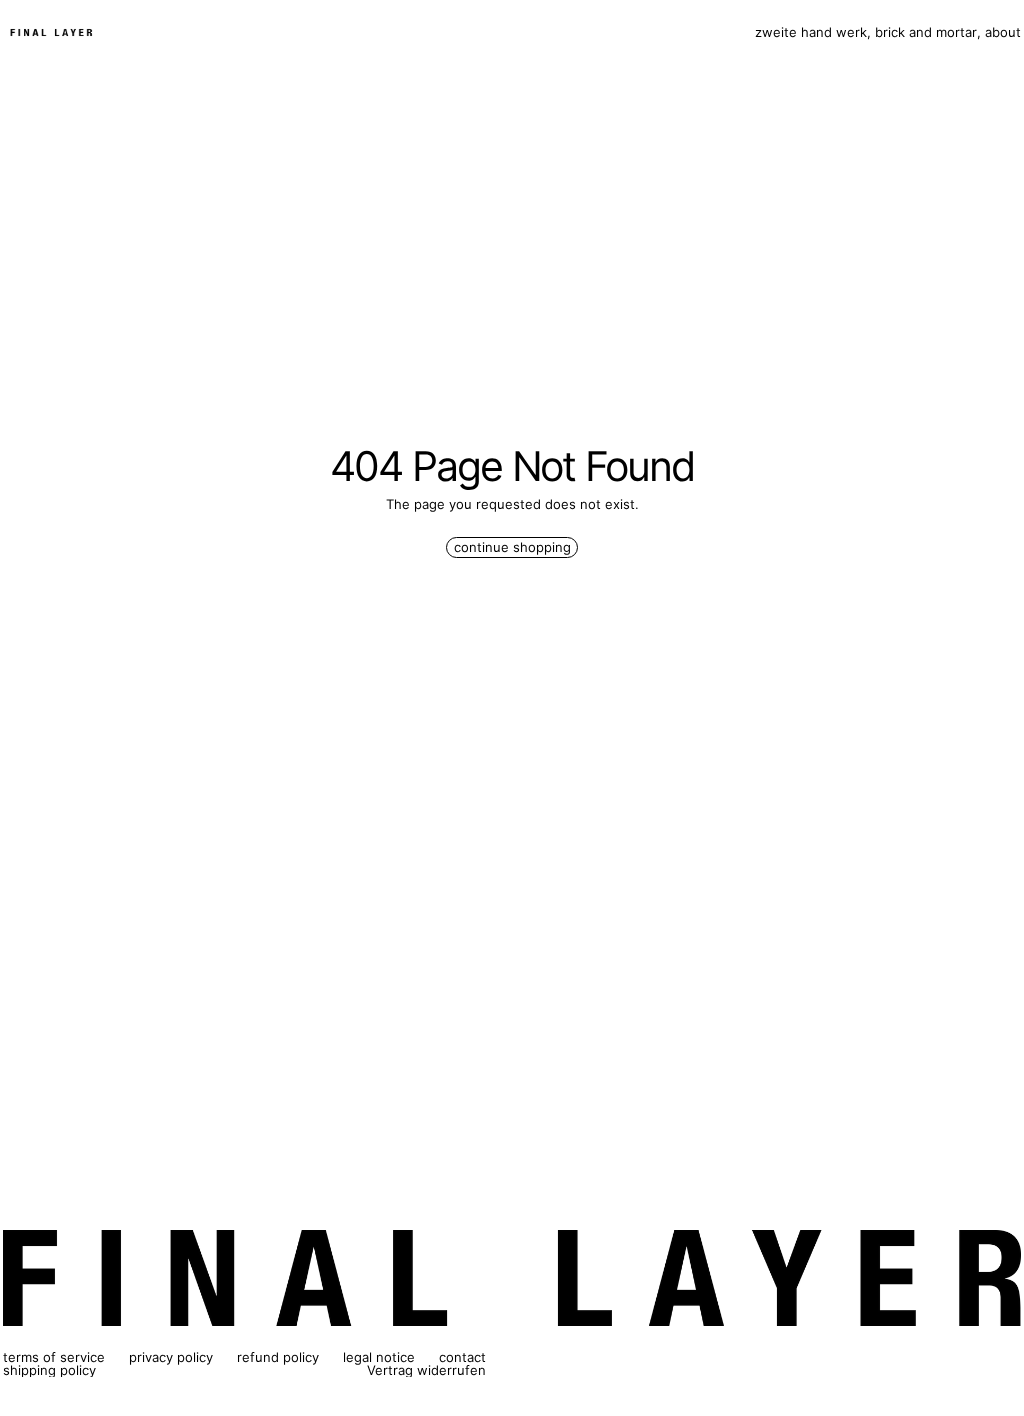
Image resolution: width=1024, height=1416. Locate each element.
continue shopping (512, 547)
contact (462, 1357)
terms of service (54, 1357)
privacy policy (171, 1357)
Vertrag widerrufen (426, 1370)
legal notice (379, 1357)
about (1003, 32)
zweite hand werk (811, 32)
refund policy (278, 1357)
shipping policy (49, 1370)
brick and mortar (926, 32)
